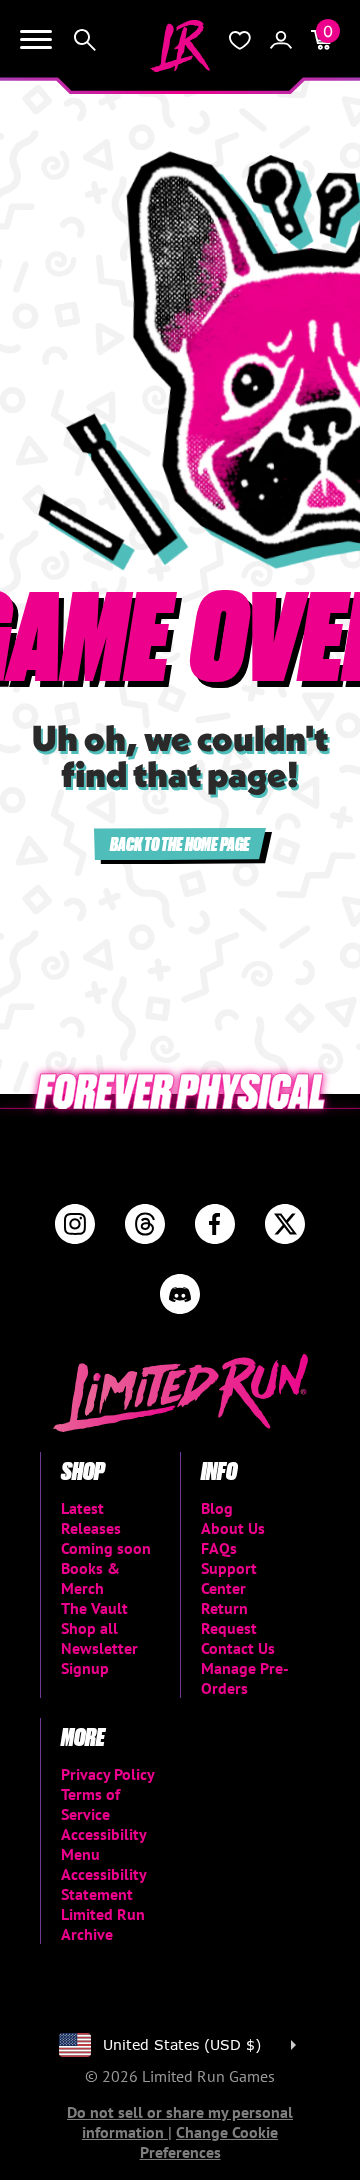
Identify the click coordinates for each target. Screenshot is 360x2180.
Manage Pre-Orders (245, 1678)
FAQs (219, 1548)
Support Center (229, 1578)
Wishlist (240, 40)
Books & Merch (90, 1578)
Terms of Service (90, 1804)
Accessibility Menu (103, 1844)
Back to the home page (180, 843)
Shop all (89, 1628)
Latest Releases (91, 1518)
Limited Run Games (180, 46)
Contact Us (238, 1648)
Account (281, 40)
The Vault (94, 1608)
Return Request (229, 1618)
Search (85, 40)
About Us (233, 1528)
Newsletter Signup (99, 1658)
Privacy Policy (108, 1774)
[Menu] (36, 40)
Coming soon (106, 1548)
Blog (217, 1508)
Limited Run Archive (103, 1924)
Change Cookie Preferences (209, 2142)
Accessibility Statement (103, 1884)
